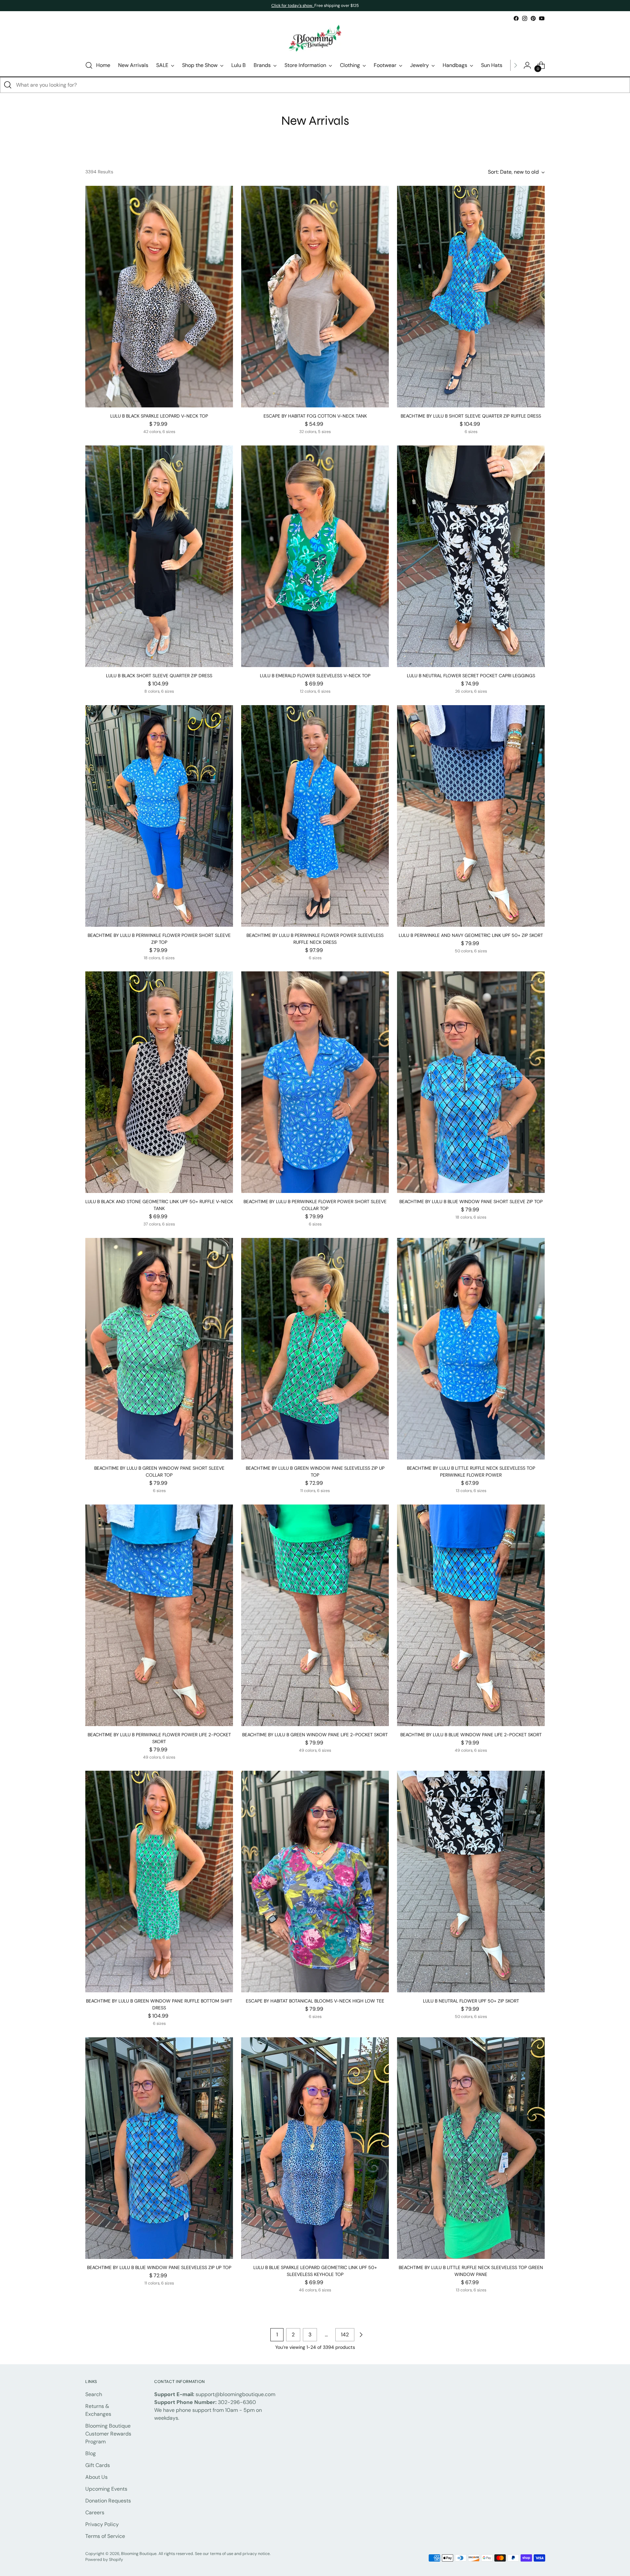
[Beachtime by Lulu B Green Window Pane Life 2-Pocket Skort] (315, 1615)
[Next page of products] (361, 2335)
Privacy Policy (102, 2524)
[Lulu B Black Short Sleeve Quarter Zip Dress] (159, 556)
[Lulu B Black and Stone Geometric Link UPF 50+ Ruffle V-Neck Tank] (159, 1082)
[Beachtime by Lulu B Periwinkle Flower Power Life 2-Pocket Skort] (159, 1615)
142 (345, 2335)
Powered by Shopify (104, 2560)
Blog (91, 2453)
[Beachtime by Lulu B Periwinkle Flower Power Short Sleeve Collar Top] (315, 1082)
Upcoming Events (106, 2489)
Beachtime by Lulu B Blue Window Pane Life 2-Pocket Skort (471, 1735)
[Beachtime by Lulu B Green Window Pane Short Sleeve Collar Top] (159, 1349)
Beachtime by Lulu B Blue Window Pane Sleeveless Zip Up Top (159, 2267)
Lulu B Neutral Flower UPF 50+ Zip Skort (471, 2001)
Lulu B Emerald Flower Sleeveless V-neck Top (315, 676)
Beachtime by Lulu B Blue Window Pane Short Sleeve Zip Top (471, 1201)
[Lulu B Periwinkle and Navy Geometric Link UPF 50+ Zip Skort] (471, 816)
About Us (96, 2477)
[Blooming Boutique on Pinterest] (533, 18)
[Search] (8, 85)
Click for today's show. (293, 6)
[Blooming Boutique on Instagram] (525, 18)
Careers (95, 2512)
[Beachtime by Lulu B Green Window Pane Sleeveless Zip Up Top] (315, 1349)
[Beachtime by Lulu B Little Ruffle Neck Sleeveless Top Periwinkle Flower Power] (471, 1349)
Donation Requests (108, 2501)
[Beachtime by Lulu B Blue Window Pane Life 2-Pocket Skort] (471, 1615)
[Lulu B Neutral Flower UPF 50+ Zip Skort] (471, 1882)
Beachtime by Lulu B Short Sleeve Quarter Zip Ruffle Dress (471, 416)
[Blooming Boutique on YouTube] (542, 18)
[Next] (515, 65)
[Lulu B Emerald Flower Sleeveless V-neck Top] (315, 556)
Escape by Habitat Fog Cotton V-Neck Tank (315, 416)
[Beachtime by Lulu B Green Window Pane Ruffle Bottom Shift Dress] (159, 1882)
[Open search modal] (89, 65)
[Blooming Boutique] (315, 39)
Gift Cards (98, 2465)
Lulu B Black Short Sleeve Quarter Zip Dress (159, 676)
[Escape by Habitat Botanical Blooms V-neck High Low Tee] (315, 1882)
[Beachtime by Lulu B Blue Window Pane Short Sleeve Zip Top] (471, 1082)
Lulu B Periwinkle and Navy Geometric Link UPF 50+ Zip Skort (471, 935)
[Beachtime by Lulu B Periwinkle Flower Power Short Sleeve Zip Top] (159, 816)
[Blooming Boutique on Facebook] (516, 18)
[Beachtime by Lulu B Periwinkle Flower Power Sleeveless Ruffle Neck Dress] (315, 816)
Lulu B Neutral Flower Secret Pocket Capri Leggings (471, 676)
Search (94, 2394)
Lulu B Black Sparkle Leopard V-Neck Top (159, 416)
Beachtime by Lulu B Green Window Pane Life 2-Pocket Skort (315, 1735)
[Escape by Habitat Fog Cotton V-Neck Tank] (315, 297)
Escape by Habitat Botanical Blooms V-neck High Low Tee (315, 2001)
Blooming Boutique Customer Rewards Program (108, 2434)
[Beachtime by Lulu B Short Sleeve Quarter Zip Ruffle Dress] (471, 297)
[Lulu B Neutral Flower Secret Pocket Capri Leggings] (471, 556)
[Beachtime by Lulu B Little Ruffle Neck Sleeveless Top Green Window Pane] (471, 2148)
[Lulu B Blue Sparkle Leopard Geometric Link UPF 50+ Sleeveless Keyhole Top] (315, 2148)
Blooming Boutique (139, 2554)
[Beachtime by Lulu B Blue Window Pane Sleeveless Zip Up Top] (159, 2148)
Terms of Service (105, 2536)
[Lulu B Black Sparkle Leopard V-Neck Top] (159, 297)
